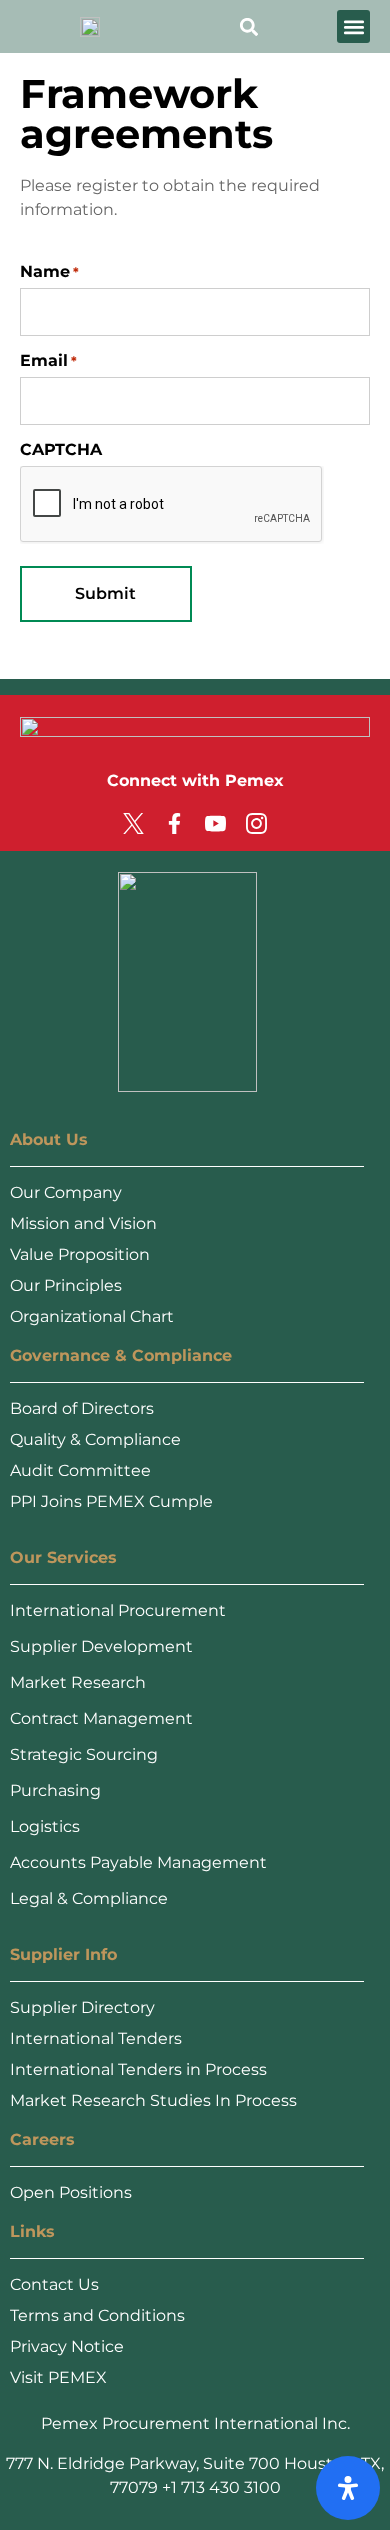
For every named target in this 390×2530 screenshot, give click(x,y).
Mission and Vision (83, 1223)
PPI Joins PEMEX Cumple (111, 1501)
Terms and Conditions (97, 2315)
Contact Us (54, 2284)
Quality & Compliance (95, 1439)
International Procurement (118, 1610)
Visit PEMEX (58, 2377)
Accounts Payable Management (138, 1862)
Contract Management (101, 1718)
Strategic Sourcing (84, 1754)
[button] (353, 26)
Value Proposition (80, 1254)
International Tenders (96, 2038)
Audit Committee (80, 1470)
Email (48, 361)
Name (49, 272)
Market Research (78, 1682)
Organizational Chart (92, 1316)
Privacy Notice (67, 2346)
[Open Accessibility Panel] (348, 2488)
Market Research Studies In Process (153, 2100)
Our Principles (66, 1285)
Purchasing (55, 1790)
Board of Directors (82, 1408)
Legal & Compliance (89, 1898)
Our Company (66, 1192)
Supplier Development (101, 1646)
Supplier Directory (82, 2007)
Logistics (45, 1826)
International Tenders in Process (138, 2069)
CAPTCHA (61, 450)
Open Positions (71, 2192)
